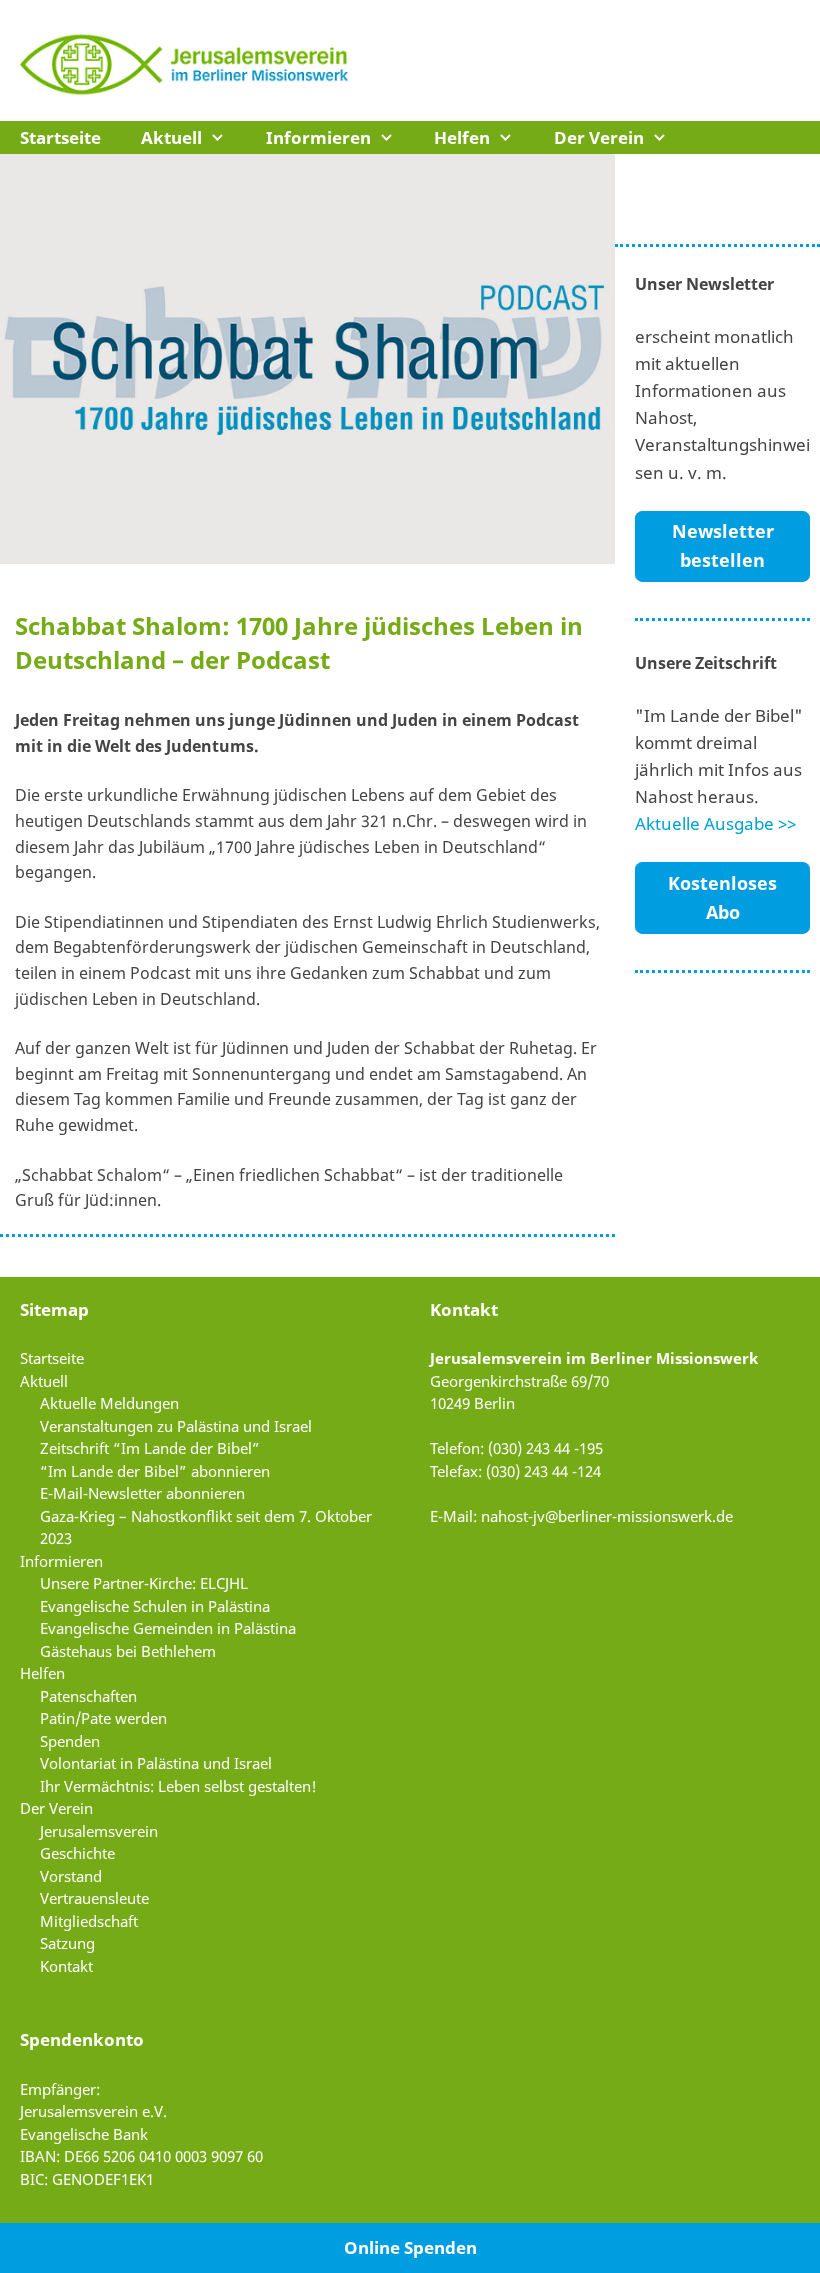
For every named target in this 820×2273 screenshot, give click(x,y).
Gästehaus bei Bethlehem (128, 1651)
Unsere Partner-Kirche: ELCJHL (144, 1583)
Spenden (70, 1741)
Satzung (67, 1943)
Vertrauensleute (94, 1898)
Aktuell (171, 137)
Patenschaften (88, 1696)
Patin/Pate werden (103, 1718)
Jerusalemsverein (99, 1831)
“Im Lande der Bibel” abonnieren (155, 1471)
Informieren (318, 137)
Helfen (462, 137)
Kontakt (66, 1966)
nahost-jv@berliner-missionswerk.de (607, 1516)
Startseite (60, 137)
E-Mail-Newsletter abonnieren (142, 1493)
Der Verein (599, 137)
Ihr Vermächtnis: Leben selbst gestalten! (178, 1786)
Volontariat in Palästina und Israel (156, 1763)
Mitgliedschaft (89, 1921)
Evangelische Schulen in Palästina (155, 1606)
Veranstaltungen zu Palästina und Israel (176, 1426)
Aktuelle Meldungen (109, 1403)
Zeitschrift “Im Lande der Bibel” (150, 1448)
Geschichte (77, 1853)
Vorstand (71, 1876)
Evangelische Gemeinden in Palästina (168, 1628)
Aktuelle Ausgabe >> (715, 823)
